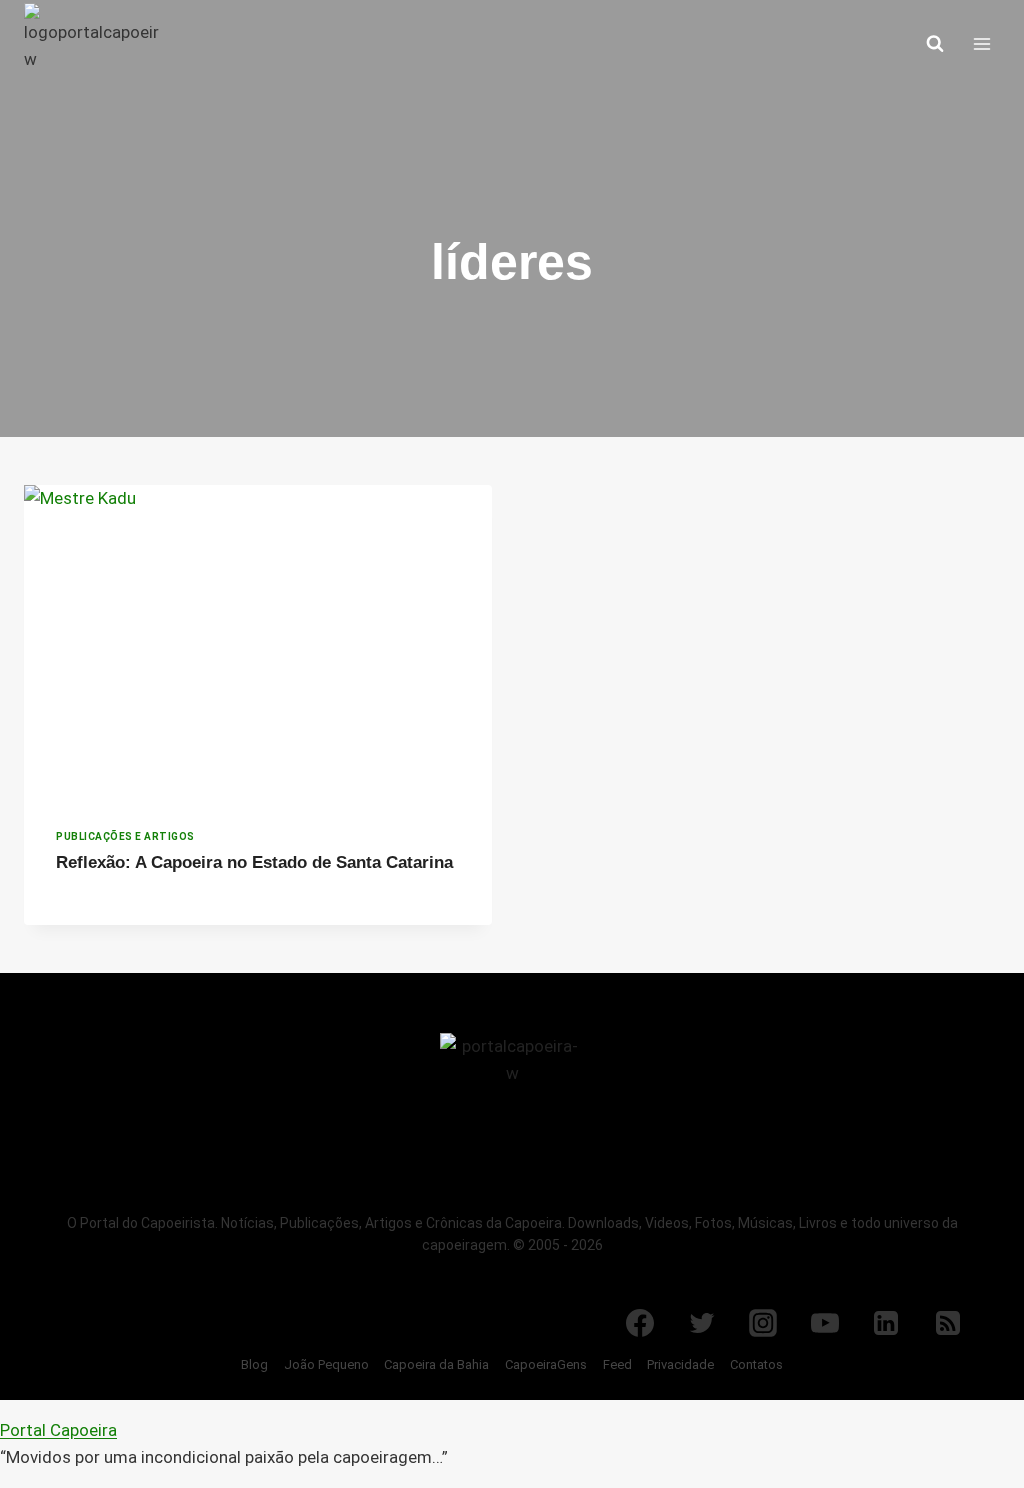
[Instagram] (763, 1323)
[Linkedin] (886, 1323)
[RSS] (948, 1323)
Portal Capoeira (58, 1430)
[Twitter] (702, 1323)
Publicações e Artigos (125, 836)
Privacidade (680, 1364)
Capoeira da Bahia (436, 1364)
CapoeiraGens (546, 1364)
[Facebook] (640, 1323)
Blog (254, 1364)
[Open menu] (981, 43)
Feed (617, 1364)
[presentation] (258, 641)
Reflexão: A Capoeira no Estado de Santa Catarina (254, 862)
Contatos (756, 1364)
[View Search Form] (935, 44)
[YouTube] (825, 1323)
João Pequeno (326, 1364)
